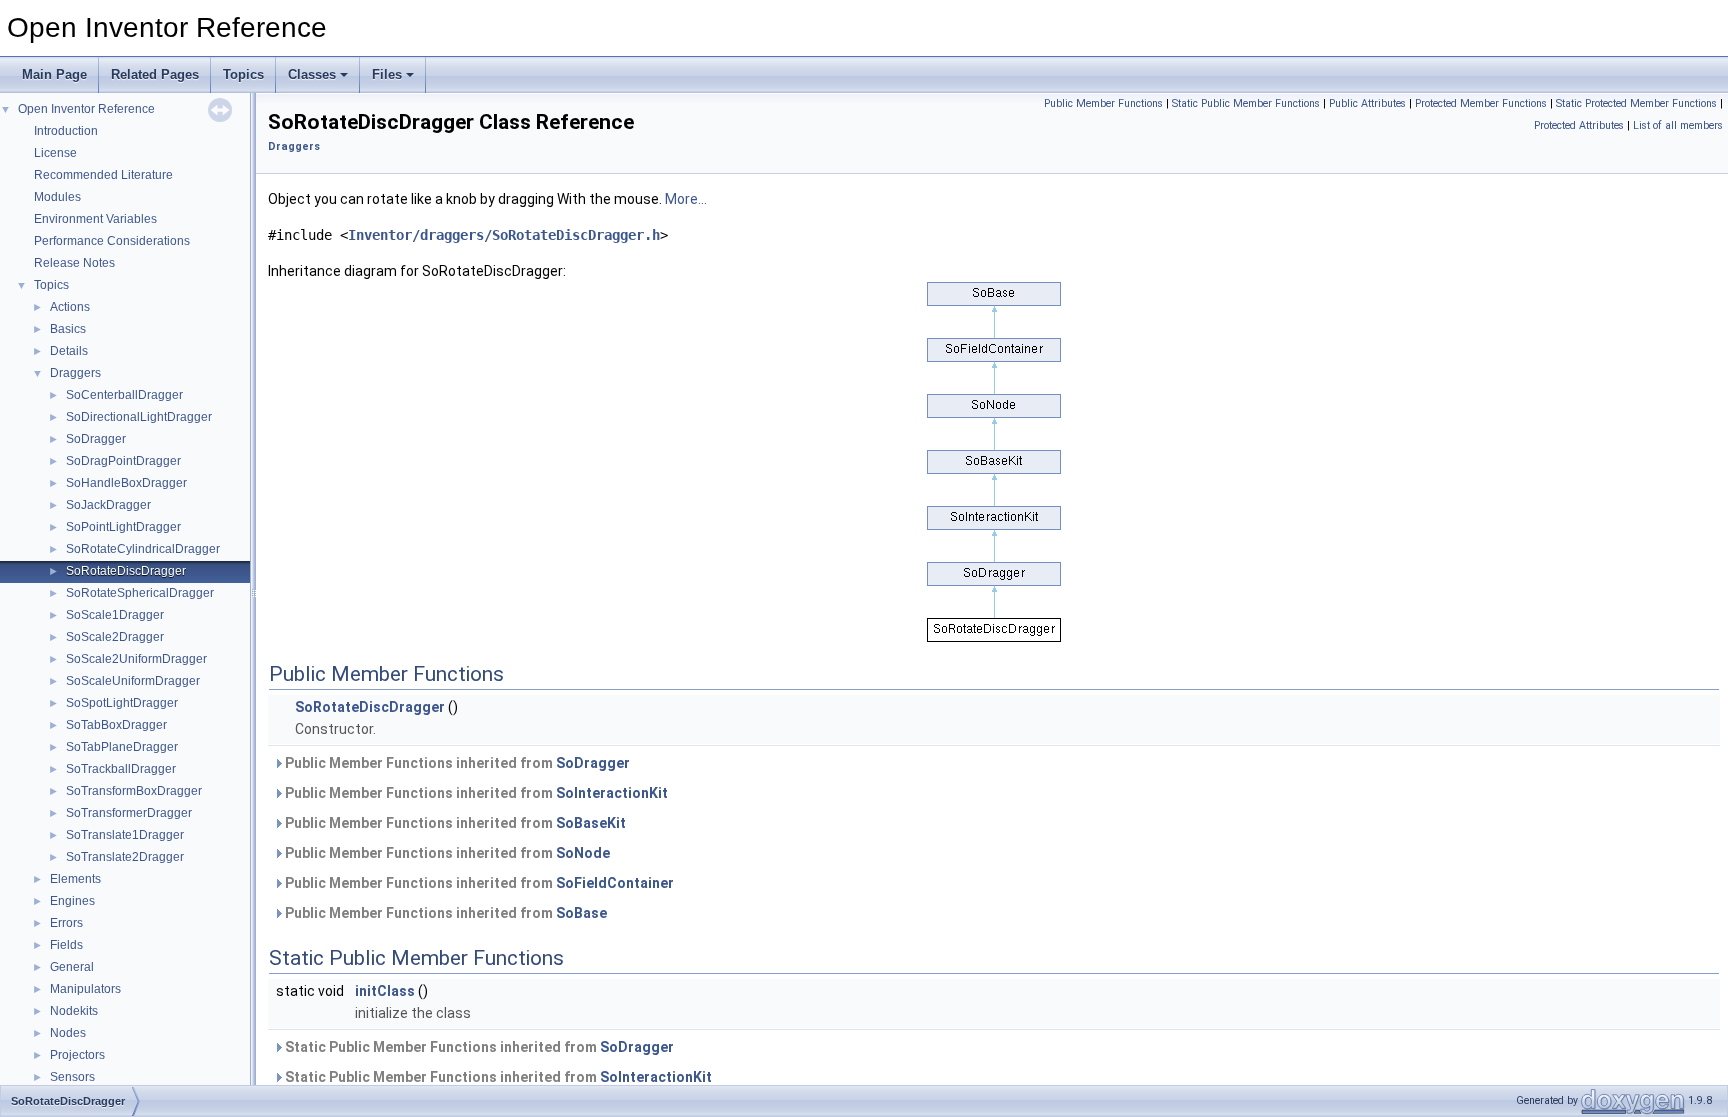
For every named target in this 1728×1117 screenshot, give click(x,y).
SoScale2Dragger (115, 637)
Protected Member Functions (1481, 103)
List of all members (1678, 125)
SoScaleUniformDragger (133, 681)
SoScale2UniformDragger (136, 659)
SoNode (583, 853)
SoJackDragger (108, 505)
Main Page (54, 74)
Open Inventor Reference (86, 109)
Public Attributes (1367, 103)
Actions (70, 307)
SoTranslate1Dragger (125, 835)
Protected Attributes (1579, 125)
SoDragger (96, 439)
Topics (243, 74)
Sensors (72, 1077)
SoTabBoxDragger (116, 725)
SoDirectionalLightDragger (139, 417)
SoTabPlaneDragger (122, 747)
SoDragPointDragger (123, 461)
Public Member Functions (1103, 103)
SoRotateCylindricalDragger (143, 549)
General (72, 967)
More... (686, 199)
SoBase (581, 913)
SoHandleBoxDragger (126, 483)
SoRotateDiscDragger (126, 571)
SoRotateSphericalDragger (140, 593)
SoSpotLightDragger (122, 703)
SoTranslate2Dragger (125, 857)
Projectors (77, 1055)
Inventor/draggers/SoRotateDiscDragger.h (504, 235)
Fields (66, 945)
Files (387, 74)
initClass (385, 991)
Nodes (68, 1033)
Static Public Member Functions (1246, 103)
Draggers (75, 373)
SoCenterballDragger (124, 395)
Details (69, 351)
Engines (72, 901)
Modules (57, 197)
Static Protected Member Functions (1636, 103)
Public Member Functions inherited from (456, 763)
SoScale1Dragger (115, 615)
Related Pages (155, 74)
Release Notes (74, 263)
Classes (312, 74)
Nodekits (74, 1011)
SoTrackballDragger (121, 769)
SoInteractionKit (612, 793)
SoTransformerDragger (129, 813)
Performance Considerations (112, 241)
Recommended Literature (103, 175)
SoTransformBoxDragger (134, 791)
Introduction (66, 131)
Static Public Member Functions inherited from (478, 1047)
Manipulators (85, 989)
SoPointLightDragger (123, 527)
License (55, 153)
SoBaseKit (591, 823)
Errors (66, 923)
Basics (68, 329)
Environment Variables (95, 219)
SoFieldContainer (615, 883)
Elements (75, 879)
